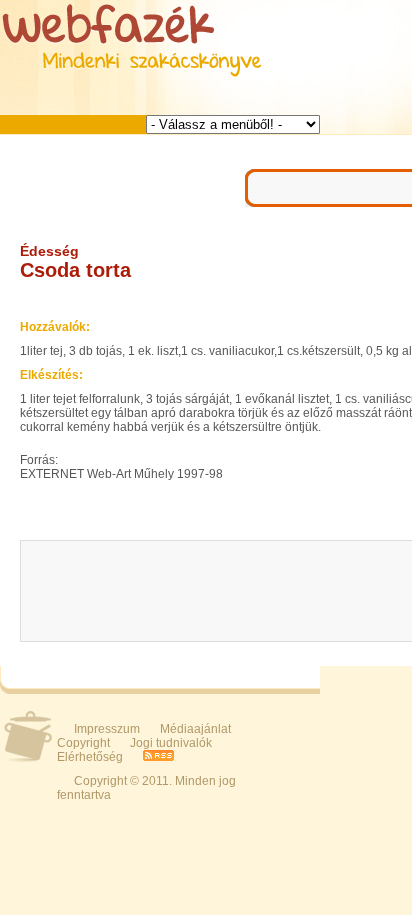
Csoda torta (75, 270)
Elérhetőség (90, 757)
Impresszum (107, 729)
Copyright (83, 743)
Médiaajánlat (195, 729)
